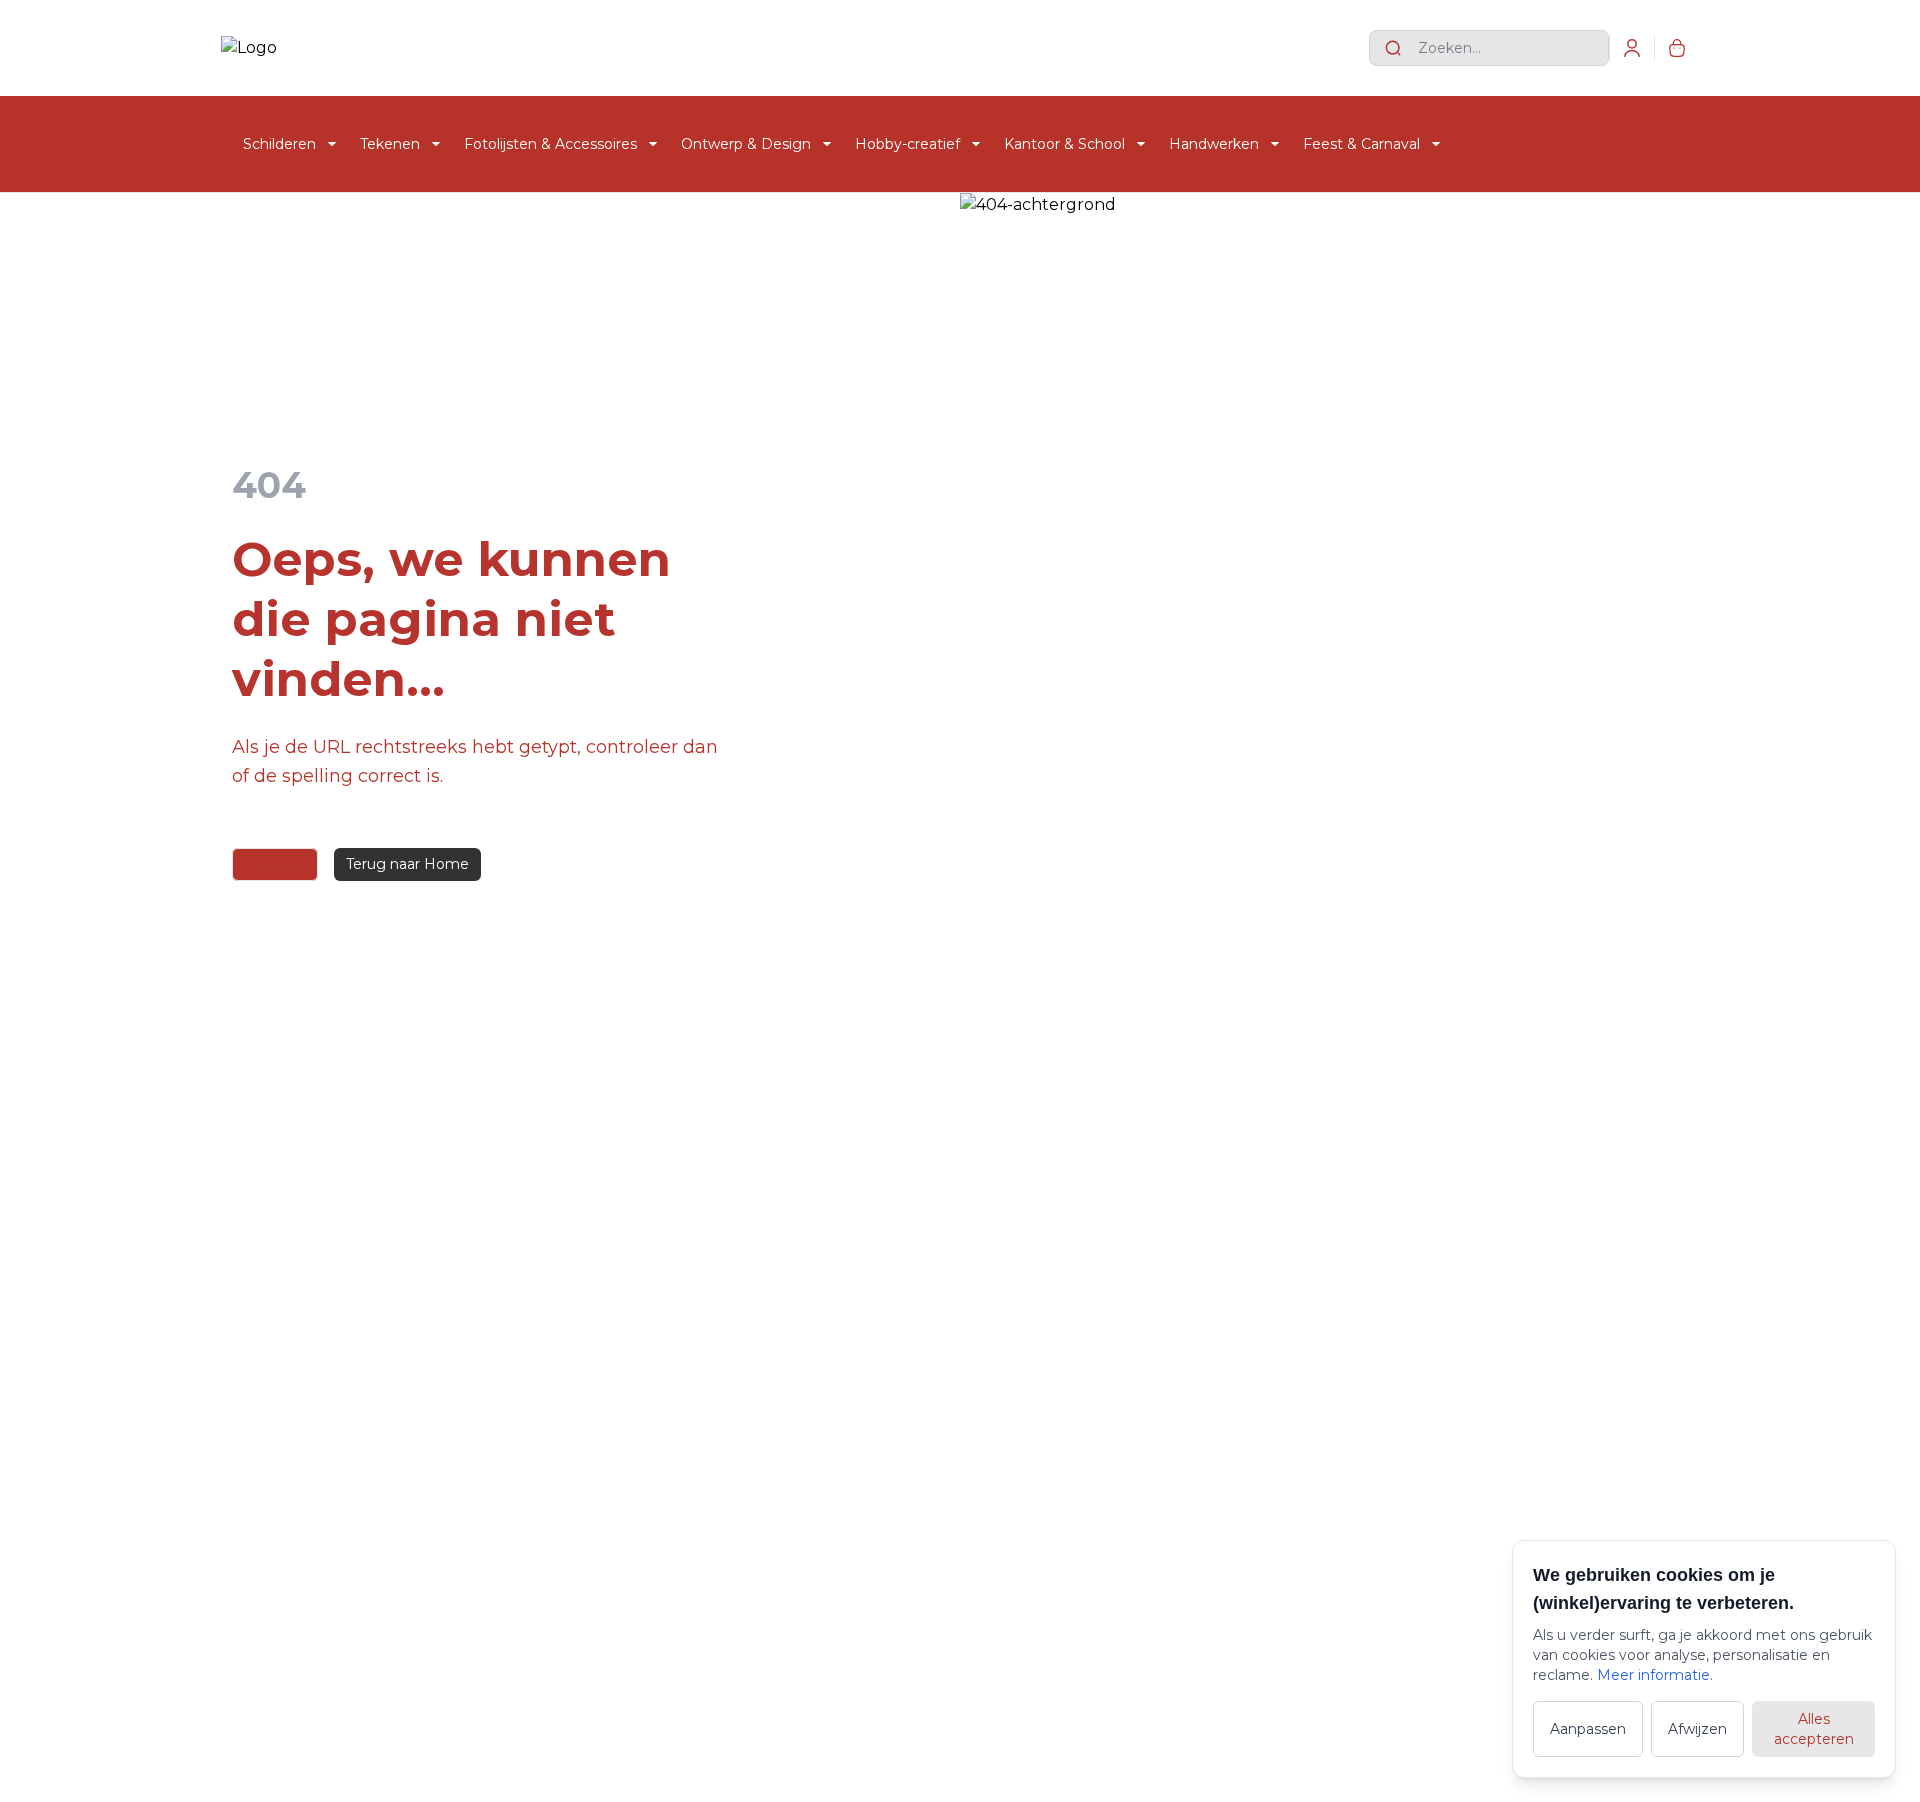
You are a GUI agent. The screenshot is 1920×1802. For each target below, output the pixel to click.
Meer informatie (1653, 1675)
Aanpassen (1588, 1729)
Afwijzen (1697, 1729)
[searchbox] (1489, 48)
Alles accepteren (1814, 1729)
